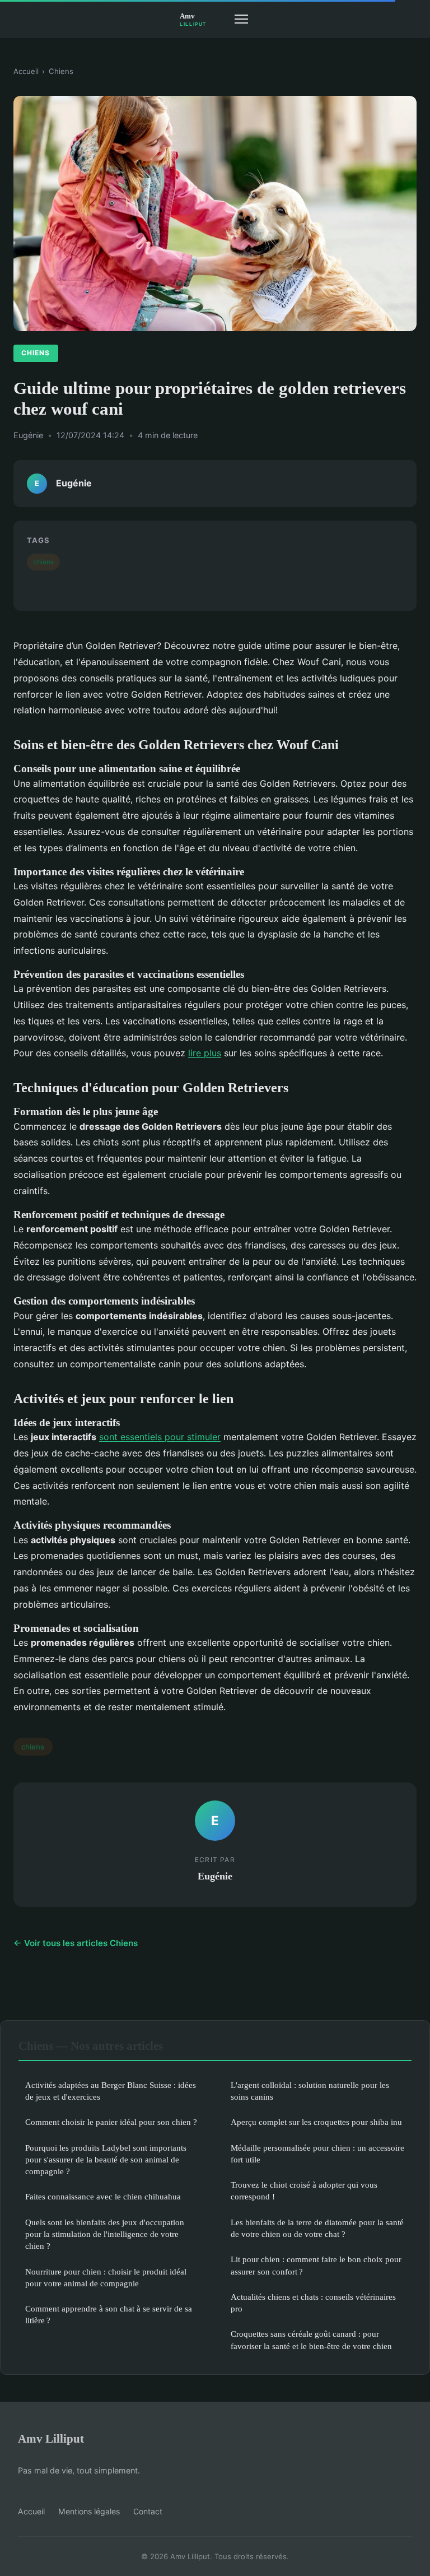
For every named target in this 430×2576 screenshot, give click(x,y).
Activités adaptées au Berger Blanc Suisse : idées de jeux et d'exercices (111, 2091)
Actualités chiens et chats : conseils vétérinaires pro (313, 2303)
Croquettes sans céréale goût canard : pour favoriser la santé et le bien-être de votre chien (311, 2340)
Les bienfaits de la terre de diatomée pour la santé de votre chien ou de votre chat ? (317, 2228)
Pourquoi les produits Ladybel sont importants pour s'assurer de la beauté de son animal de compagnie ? (106, 2160)
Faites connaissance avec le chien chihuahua (103, 2196)
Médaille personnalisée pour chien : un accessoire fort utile (317, 2153)
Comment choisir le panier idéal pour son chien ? (111, 2122)
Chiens (61, 71)
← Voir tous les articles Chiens (76, 1943)
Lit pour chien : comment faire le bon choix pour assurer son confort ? (316, 2265)
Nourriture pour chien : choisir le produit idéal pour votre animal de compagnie (106, 2277)
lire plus (205, 1053)
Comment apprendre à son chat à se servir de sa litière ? (109, 2314)
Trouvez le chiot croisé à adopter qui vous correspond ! (304, 2190)
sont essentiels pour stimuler (160, 1437)
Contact (148, 2511)
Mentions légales (89, 2511)
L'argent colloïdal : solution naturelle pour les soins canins (310, 2091)
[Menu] (241, 19)
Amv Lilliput (51, 2438)
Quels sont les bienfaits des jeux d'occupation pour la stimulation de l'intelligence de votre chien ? (105, 2234)
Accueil (26, 71)
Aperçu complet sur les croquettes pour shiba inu (316, 2122)
